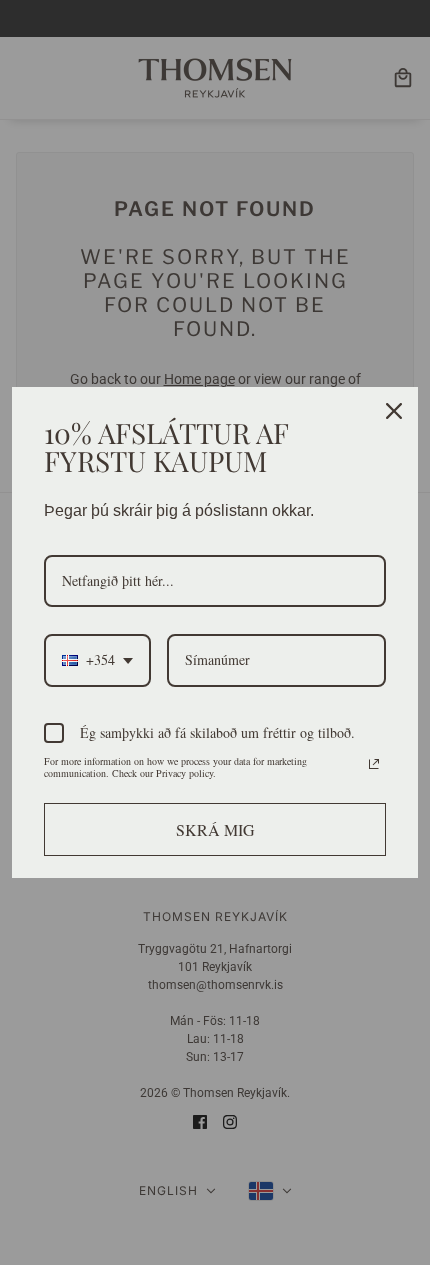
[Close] (394, 411)
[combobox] (97, 660)
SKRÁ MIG (215, 829)
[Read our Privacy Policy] (374, 764)
